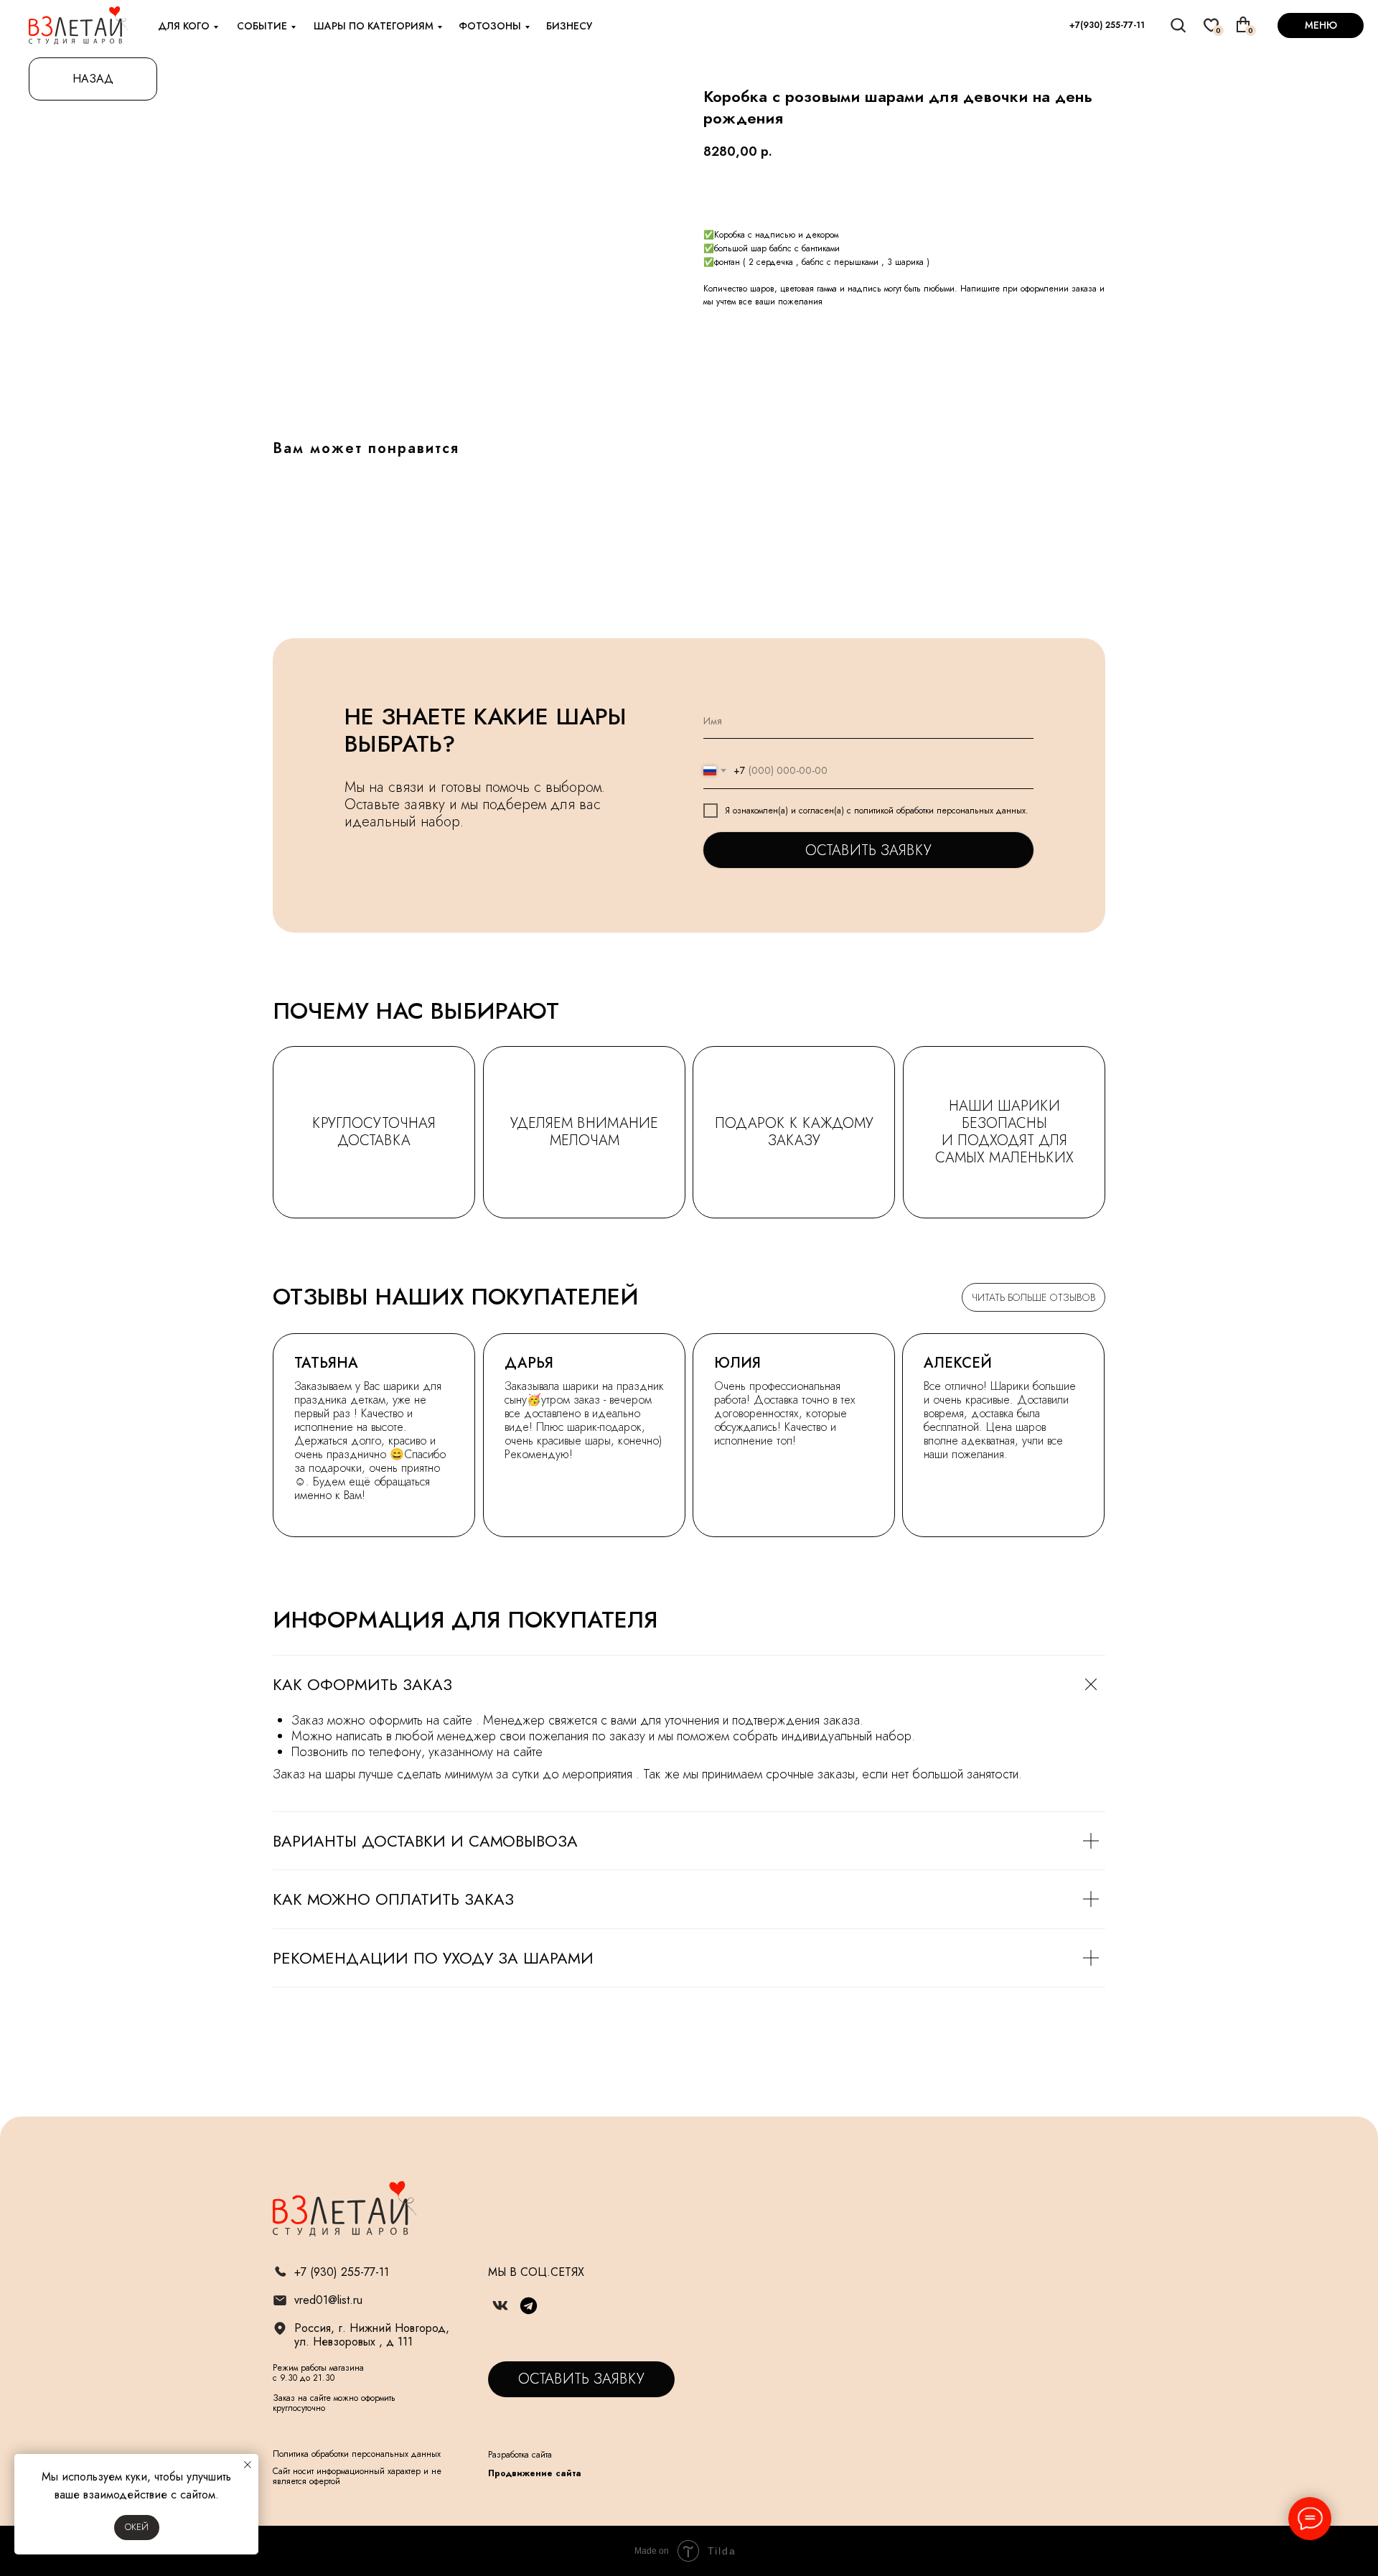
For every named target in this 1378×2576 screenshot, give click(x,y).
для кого (184, 26)
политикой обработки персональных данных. (941, 811)
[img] (1179, 25)
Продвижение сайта (535, 2473)
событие (262, 26)
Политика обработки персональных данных (357, 2454)
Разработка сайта (520, 2455)
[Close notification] (248, 2465)
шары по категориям (374, 26)
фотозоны (490, 26)
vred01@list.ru (328, 2300)
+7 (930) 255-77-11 (342, 2272)
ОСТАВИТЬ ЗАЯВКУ (868, 850)
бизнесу (569, 26)
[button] (581, 2379)
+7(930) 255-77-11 (1107, 25)
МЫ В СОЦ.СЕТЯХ (536, 2272)
